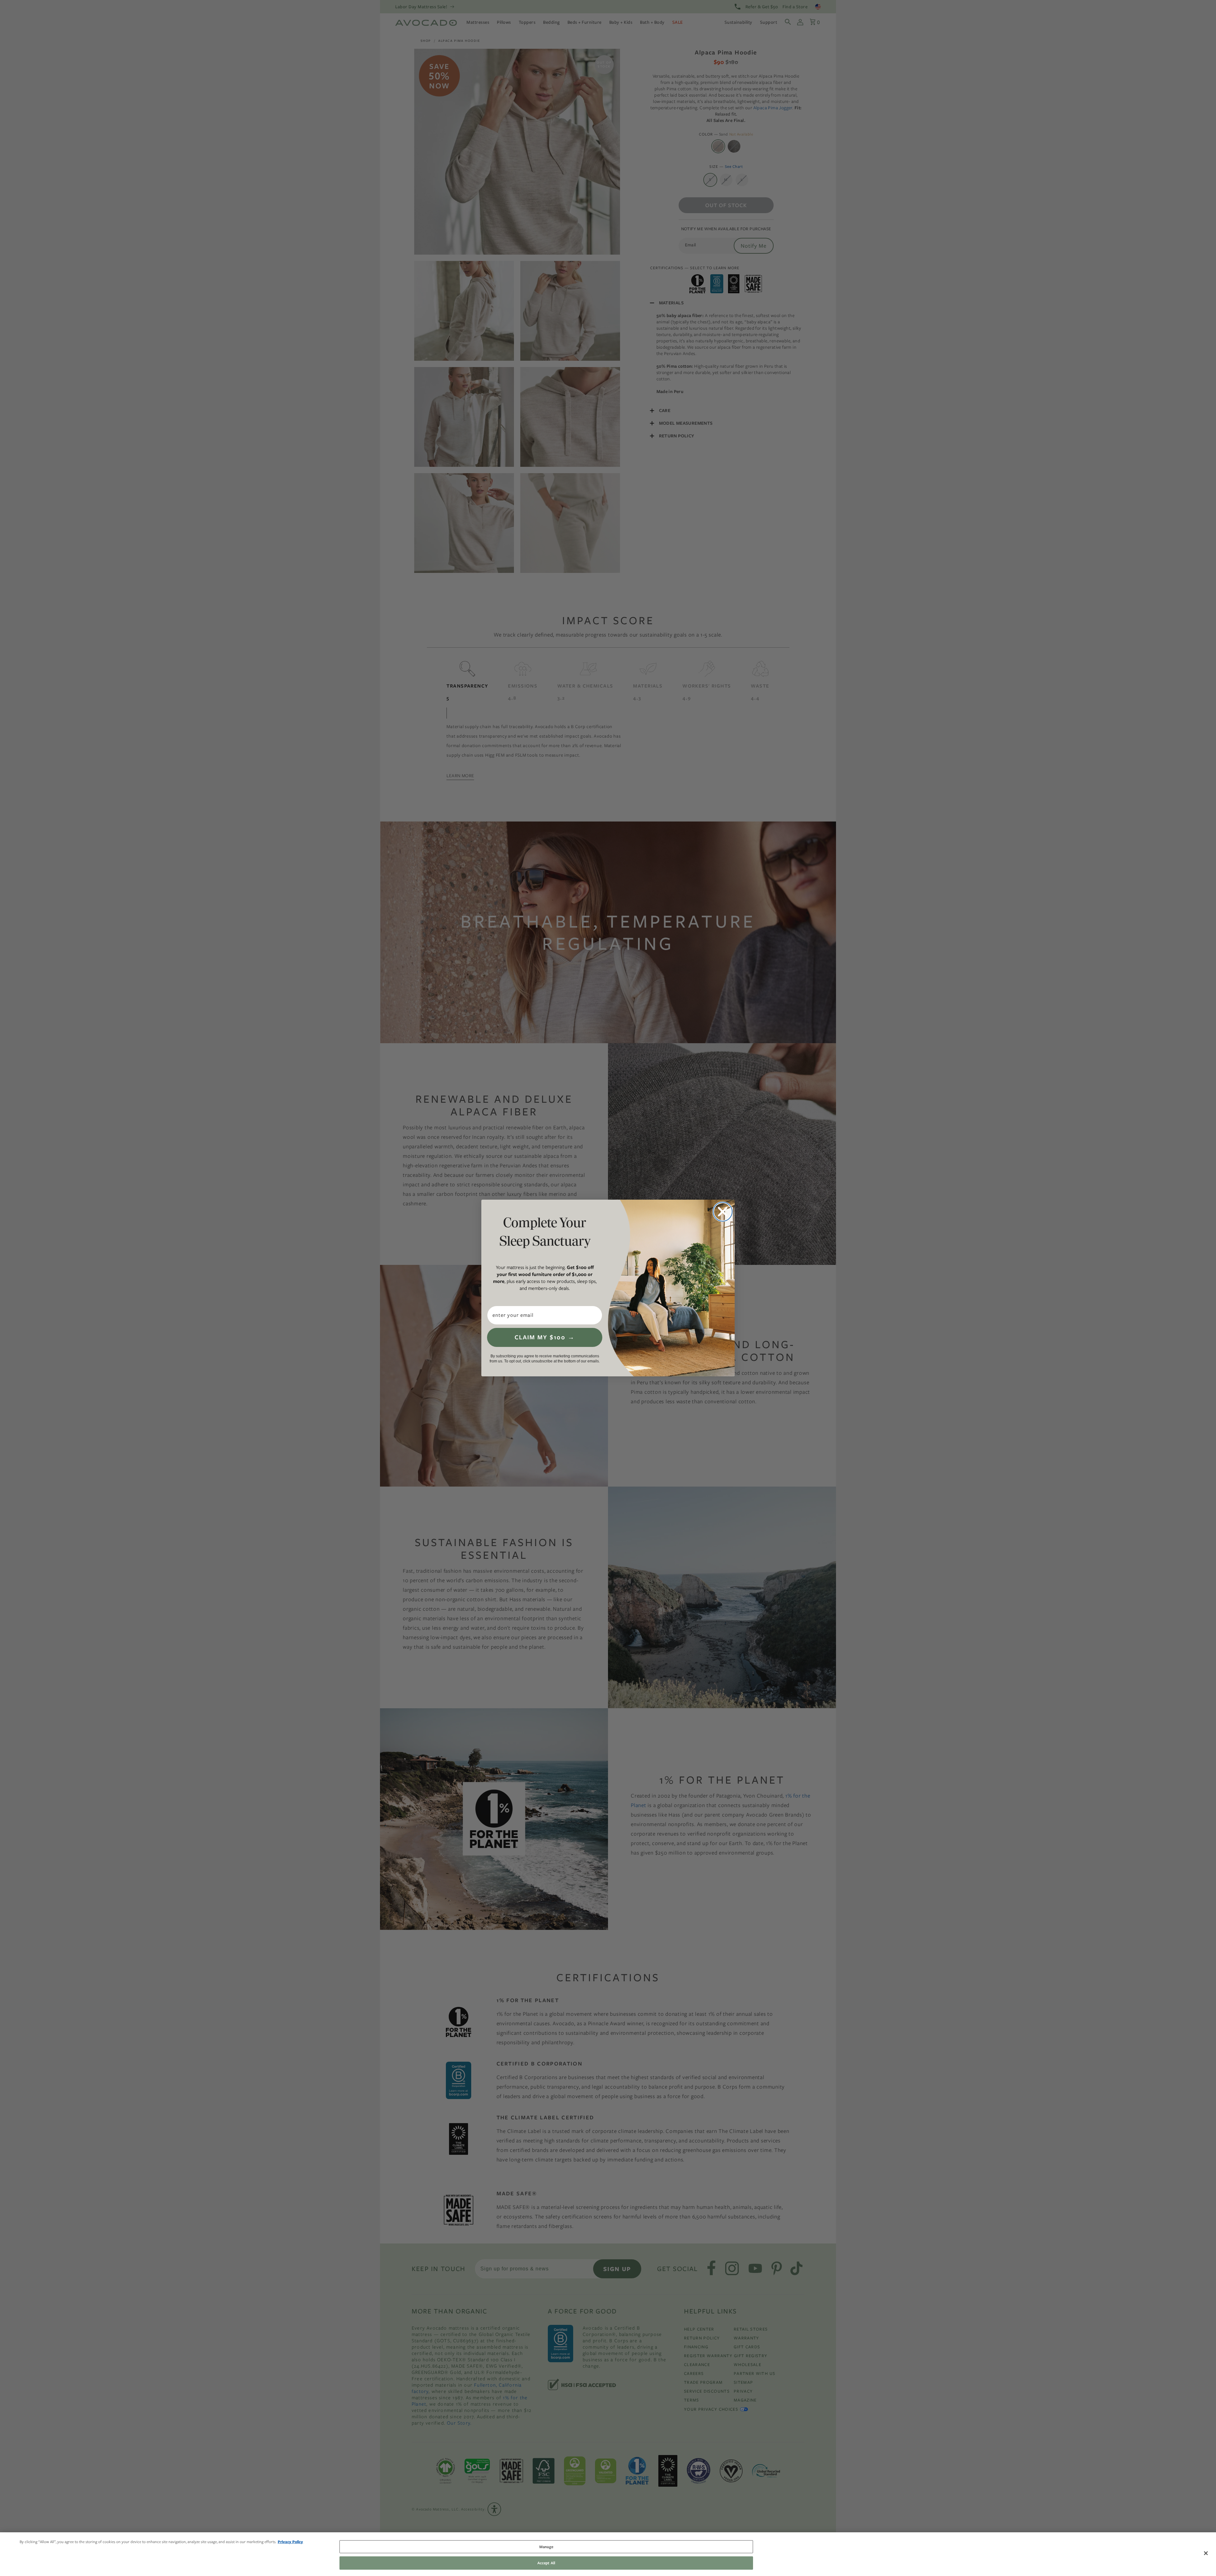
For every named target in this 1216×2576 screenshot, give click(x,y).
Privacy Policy (290, 2542)
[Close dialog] (723, 1212)
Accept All (546, 2563)
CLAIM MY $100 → (545, 1337)
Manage (546, 2547)
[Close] (1206, 2553)
